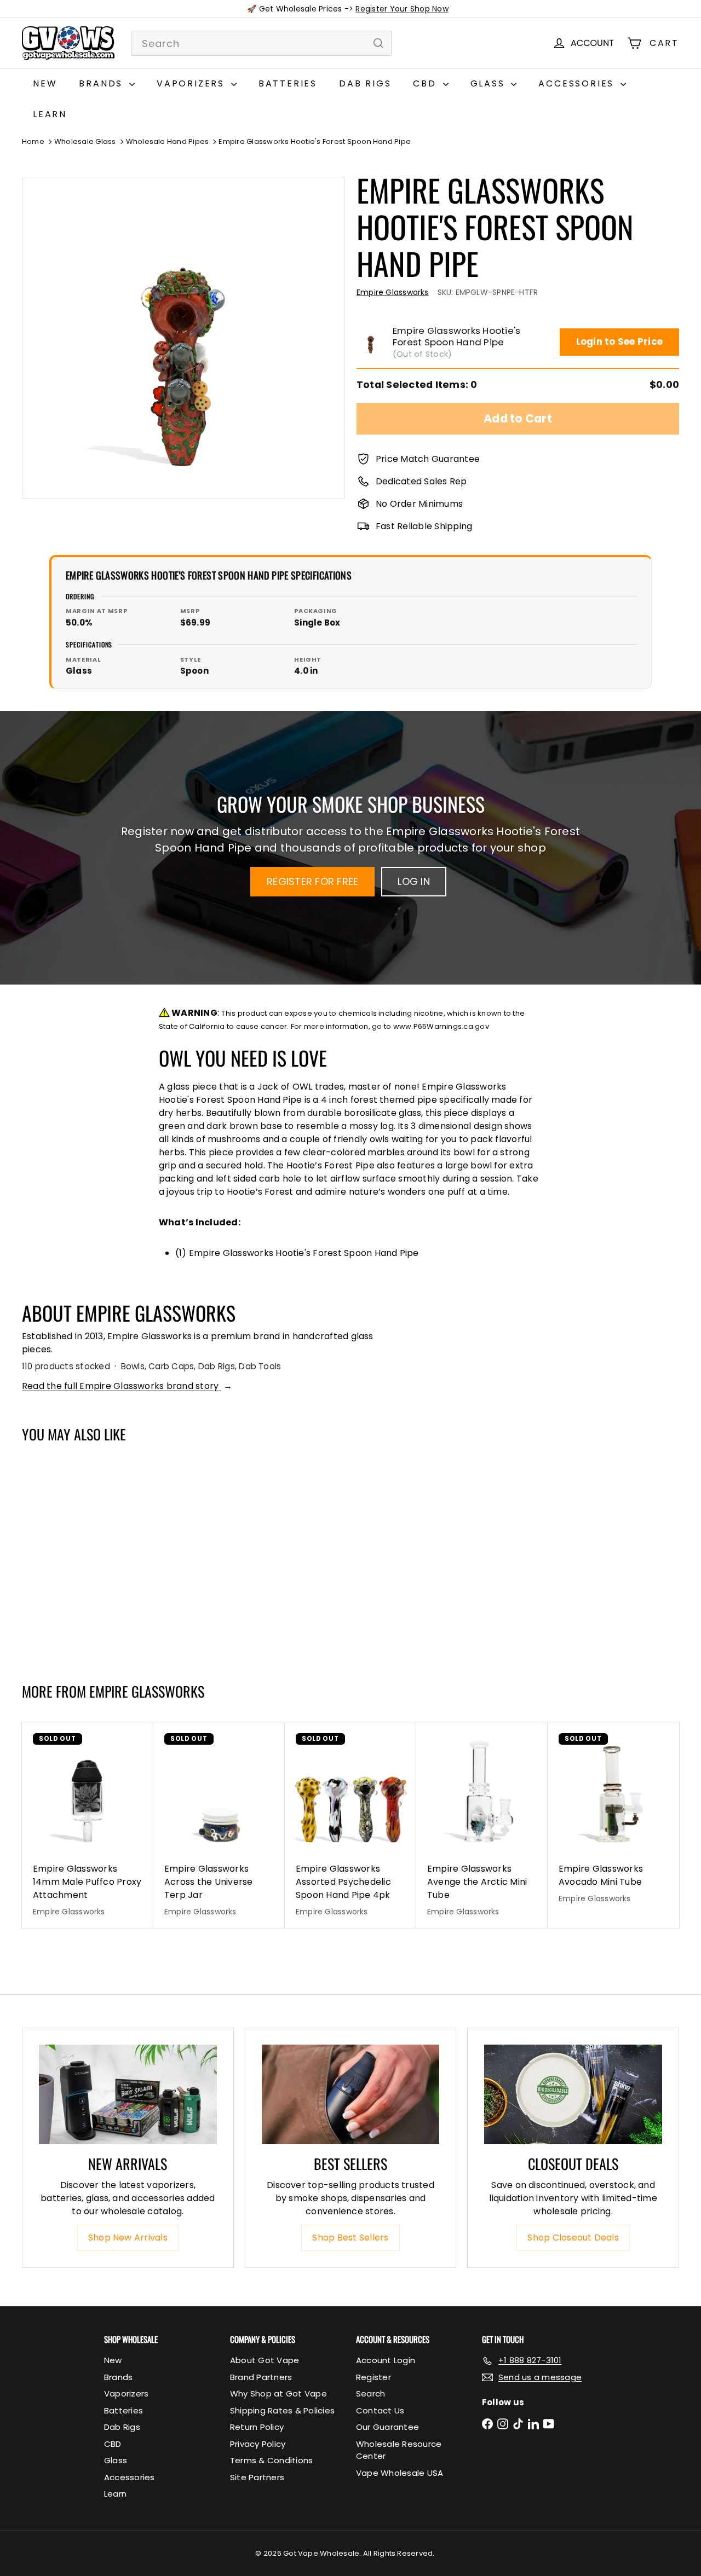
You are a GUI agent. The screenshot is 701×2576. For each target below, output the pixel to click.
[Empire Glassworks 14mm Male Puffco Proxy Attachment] (88, 1825)
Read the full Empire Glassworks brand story (127, 1386)
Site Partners (257, 2477)
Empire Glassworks (147, 1691)
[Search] (378, 43)
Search (370, 2393)
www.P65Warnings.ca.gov (441, 1026)
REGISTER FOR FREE (312, 881)
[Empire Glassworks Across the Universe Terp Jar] (219, 1825)
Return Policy (257, 2427)
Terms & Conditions (271, 2460)
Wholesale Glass (85, 141)
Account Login (386, 2360)
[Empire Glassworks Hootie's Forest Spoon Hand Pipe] (77, 1557)
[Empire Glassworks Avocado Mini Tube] (613, 1819)
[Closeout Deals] (573, 2095)
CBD (426, 83)
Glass (490, 83)
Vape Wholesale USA (400, 2473)
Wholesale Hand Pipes (168, 141)
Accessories (578, 83)
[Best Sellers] (351, 2095)
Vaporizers (193, 83)
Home (33, 141)
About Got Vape (265, 2360)
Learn (50, 114)
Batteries (288, 83)
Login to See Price (619, 341)
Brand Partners (261, 2377)
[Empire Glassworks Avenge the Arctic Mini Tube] (482, 1825)
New (45, 83)
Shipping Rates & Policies (282, 2410)
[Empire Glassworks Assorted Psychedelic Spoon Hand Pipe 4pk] (350, 1825)
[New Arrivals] (128, 2095)
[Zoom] (183, 338)
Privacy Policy (258, 2444)
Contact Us (380, 2410)
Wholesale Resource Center (399, 2450)
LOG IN (413, 881)
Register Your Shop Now (402, 9)
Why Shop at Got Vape (278, 2393)
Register (374, 2377)
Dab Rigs (365, 83)
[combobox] (262, 43)
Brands (103, 83)
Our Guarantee (387, 2427)
